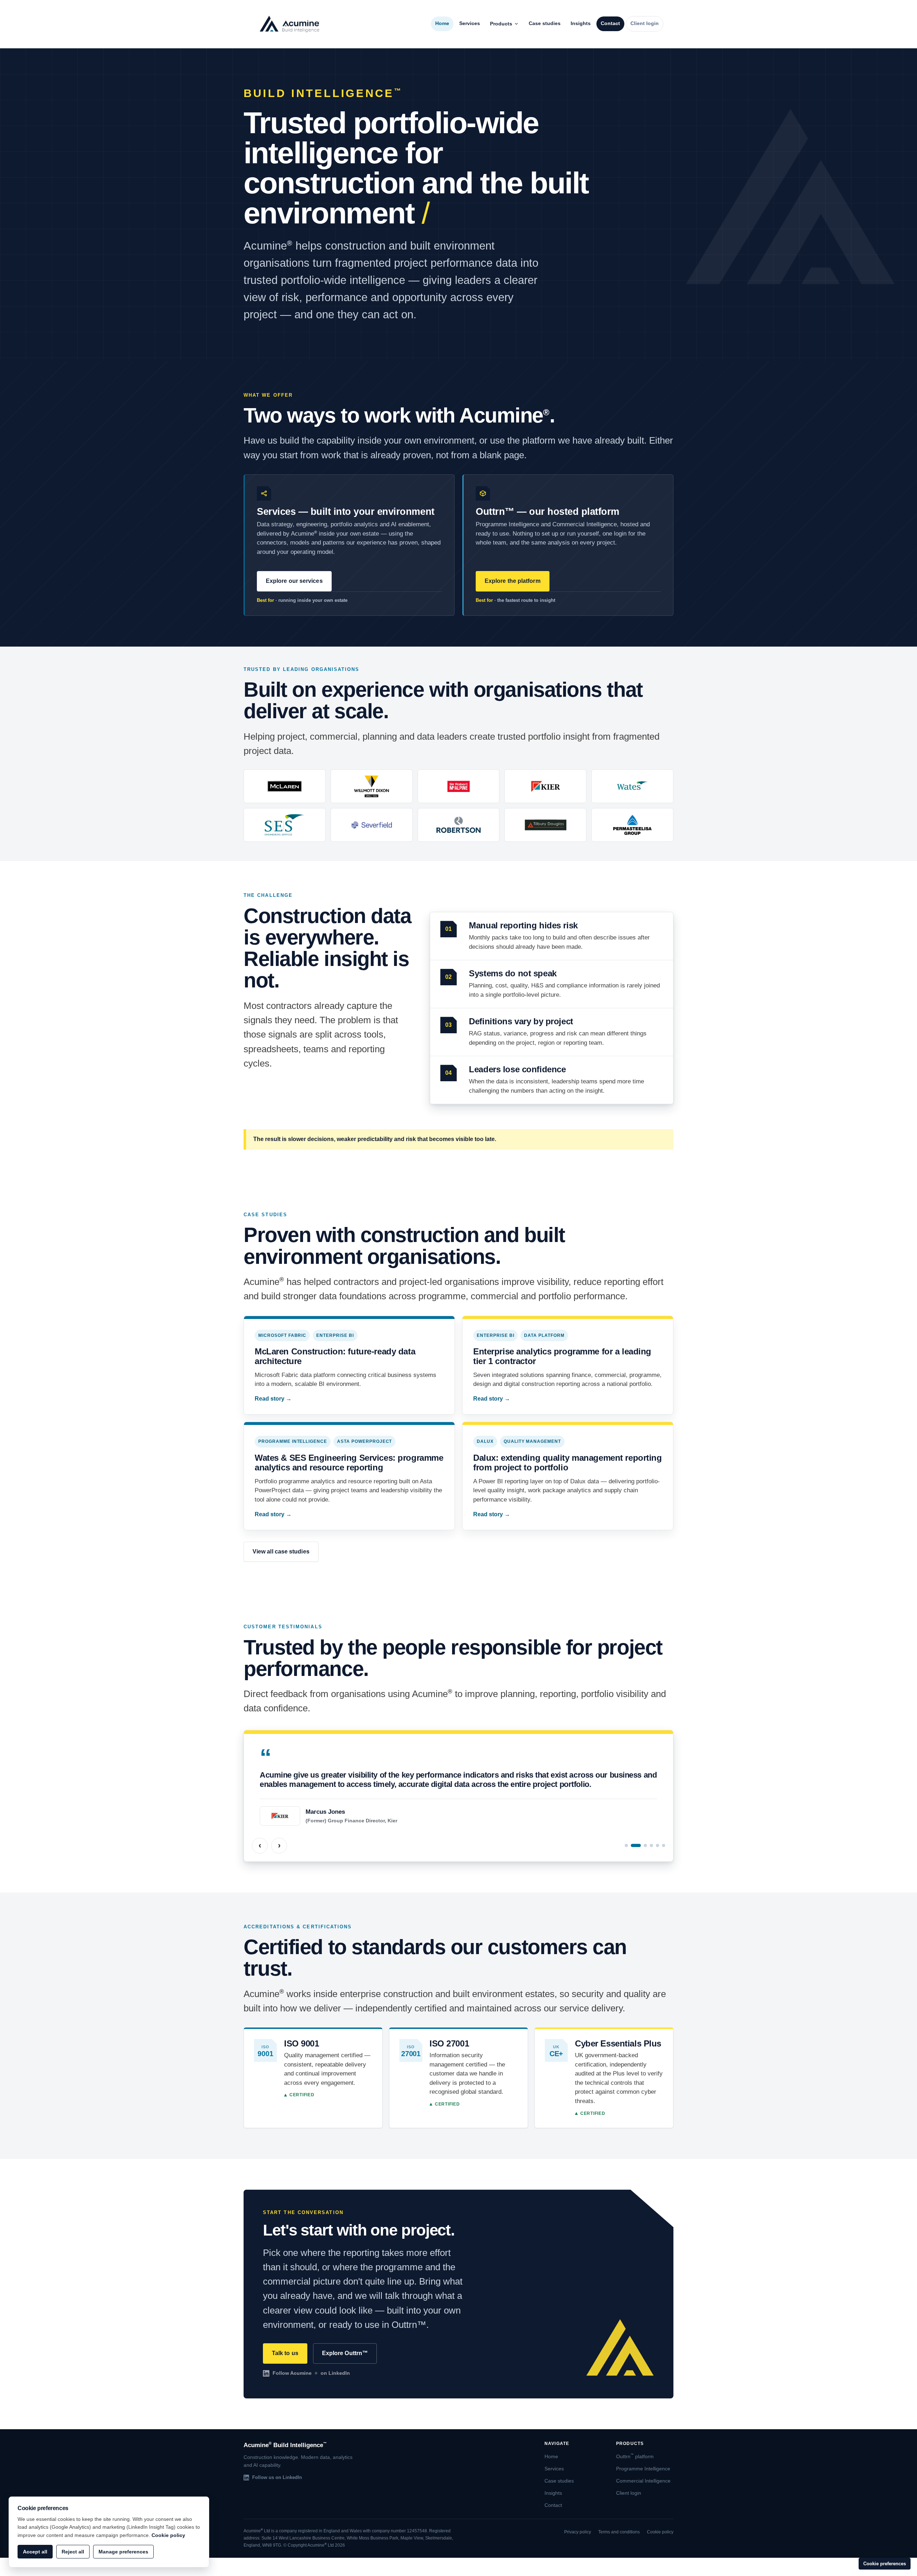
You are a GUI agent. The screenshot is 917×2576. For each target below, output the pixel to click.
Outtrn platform (635, 2457)
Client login (645, 23)
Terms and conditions (619, 2532)
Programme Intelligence (643, 2469)
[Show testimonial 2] (636, 1845)
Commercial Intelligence (643, 2481)
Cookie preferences (885, 2564)
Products (501, 24)
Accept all (35, 2552)
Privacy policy (578, 2532)
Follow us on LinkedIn (277, 2477)
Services (470, 23)
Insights (581, 23)
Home (442, 23)
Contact (610, 23)
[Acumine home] (289, 24)
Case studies (545, 23)
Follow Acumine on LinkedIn (311, 2373)
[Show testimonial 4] (651, 1845)
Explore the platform (513, 581)
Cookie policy (660, 2532)
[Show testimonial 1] (626, 1845)
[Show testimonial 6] (664, 1845)
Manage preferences (123, 2552)
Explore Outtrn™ (345, 2353)
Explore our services (294, 581)
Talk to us (285, 2353)
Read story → (273, 1399)
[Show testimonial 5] (657, 1845)
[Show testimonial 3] (645, 1845)
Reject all (73, 2552)
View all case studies (281, 1552)
